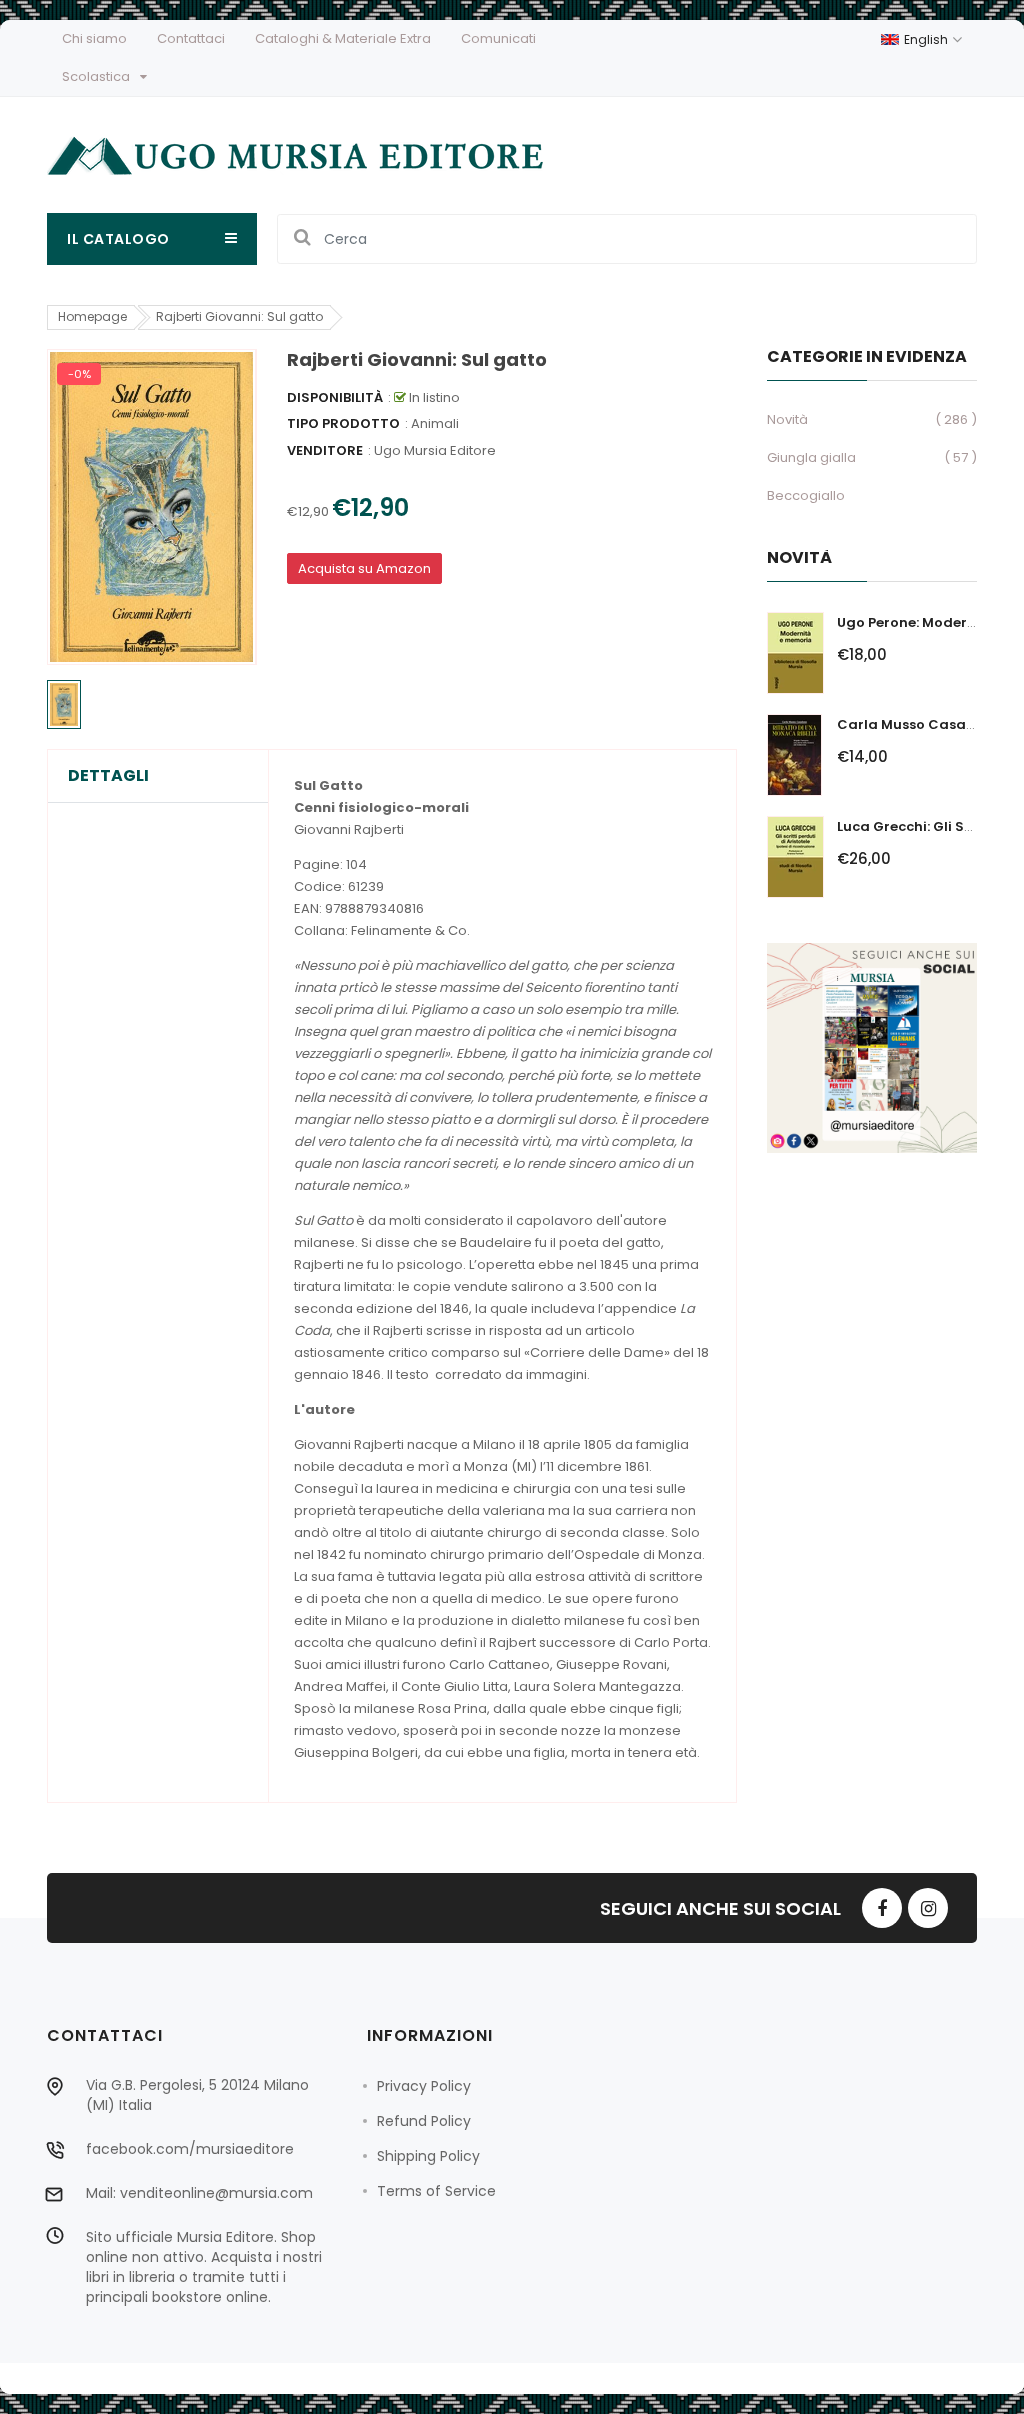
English (927, 39)
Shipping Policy (428, 2156)
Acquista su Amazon (364, 568)
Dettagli (108, 776)
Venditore (325, 450)
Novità (787, 419)
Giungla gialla (811, 457)
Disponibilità (335, 397)
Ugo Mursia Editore (435, 450)
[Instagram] (928, 1908)
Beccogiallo (806, 495)
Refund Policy (424, 2121)
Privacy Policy (424, 2086)
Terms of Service (436, 2191)
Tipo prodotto (343, 423)
